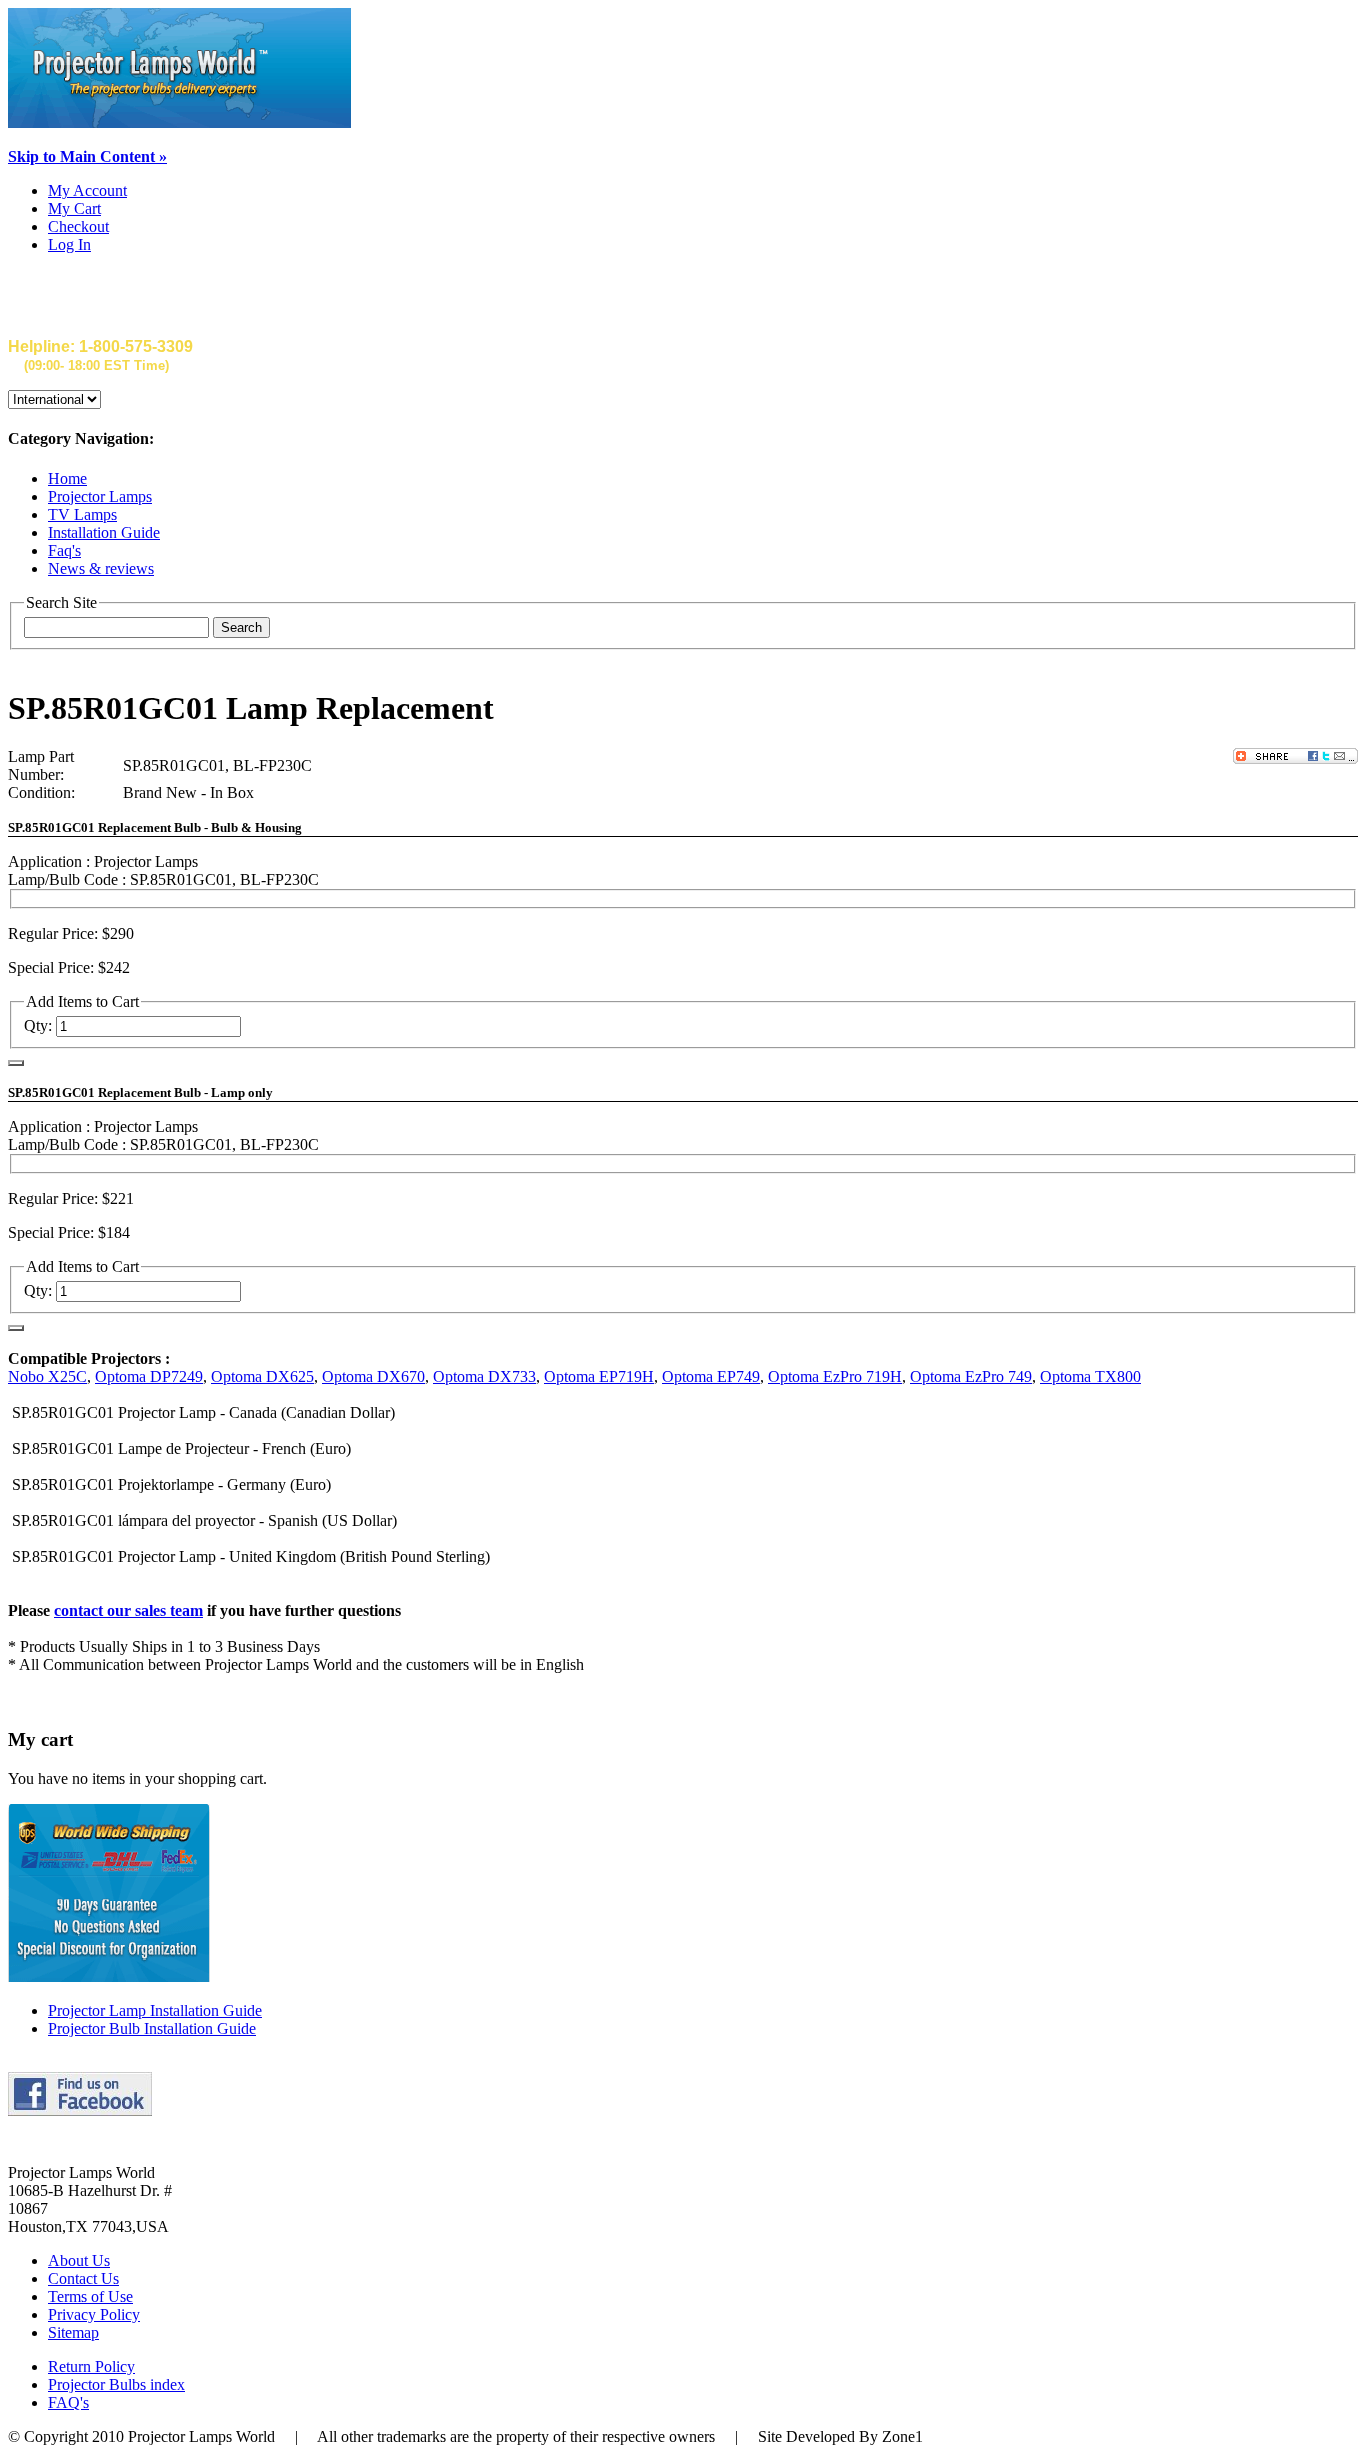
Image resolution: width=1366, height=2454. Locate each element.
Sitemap (73, 2332)
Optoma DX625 (262, 1376)
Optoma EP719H (599, 1376)
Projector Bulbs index (116, 2384)
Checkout (78, 226)
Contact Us (83, 2278)
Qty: (38, 1025)
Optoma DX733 (484, 1376)
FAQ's (68, 2402)
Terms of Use (90, 2296)
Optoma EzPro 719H (835, 1376)
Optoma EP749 (711, 1376)
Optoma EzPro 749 (971, 1376)
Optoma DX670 (373, 1376)
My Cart (74, 208)
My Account (87, 190)
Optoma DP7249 (149, 1376)
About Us (79, 2260)
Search (241, 627)
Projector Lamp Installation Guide (155, 2010)
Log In (69, 244)
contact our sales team (128, 1610)
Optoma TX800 (1090, 1376)
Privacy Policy (94, 2314)
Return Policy (91, 2366)
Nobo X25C (47, 1376)
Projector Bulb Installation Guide (152, 2028)
